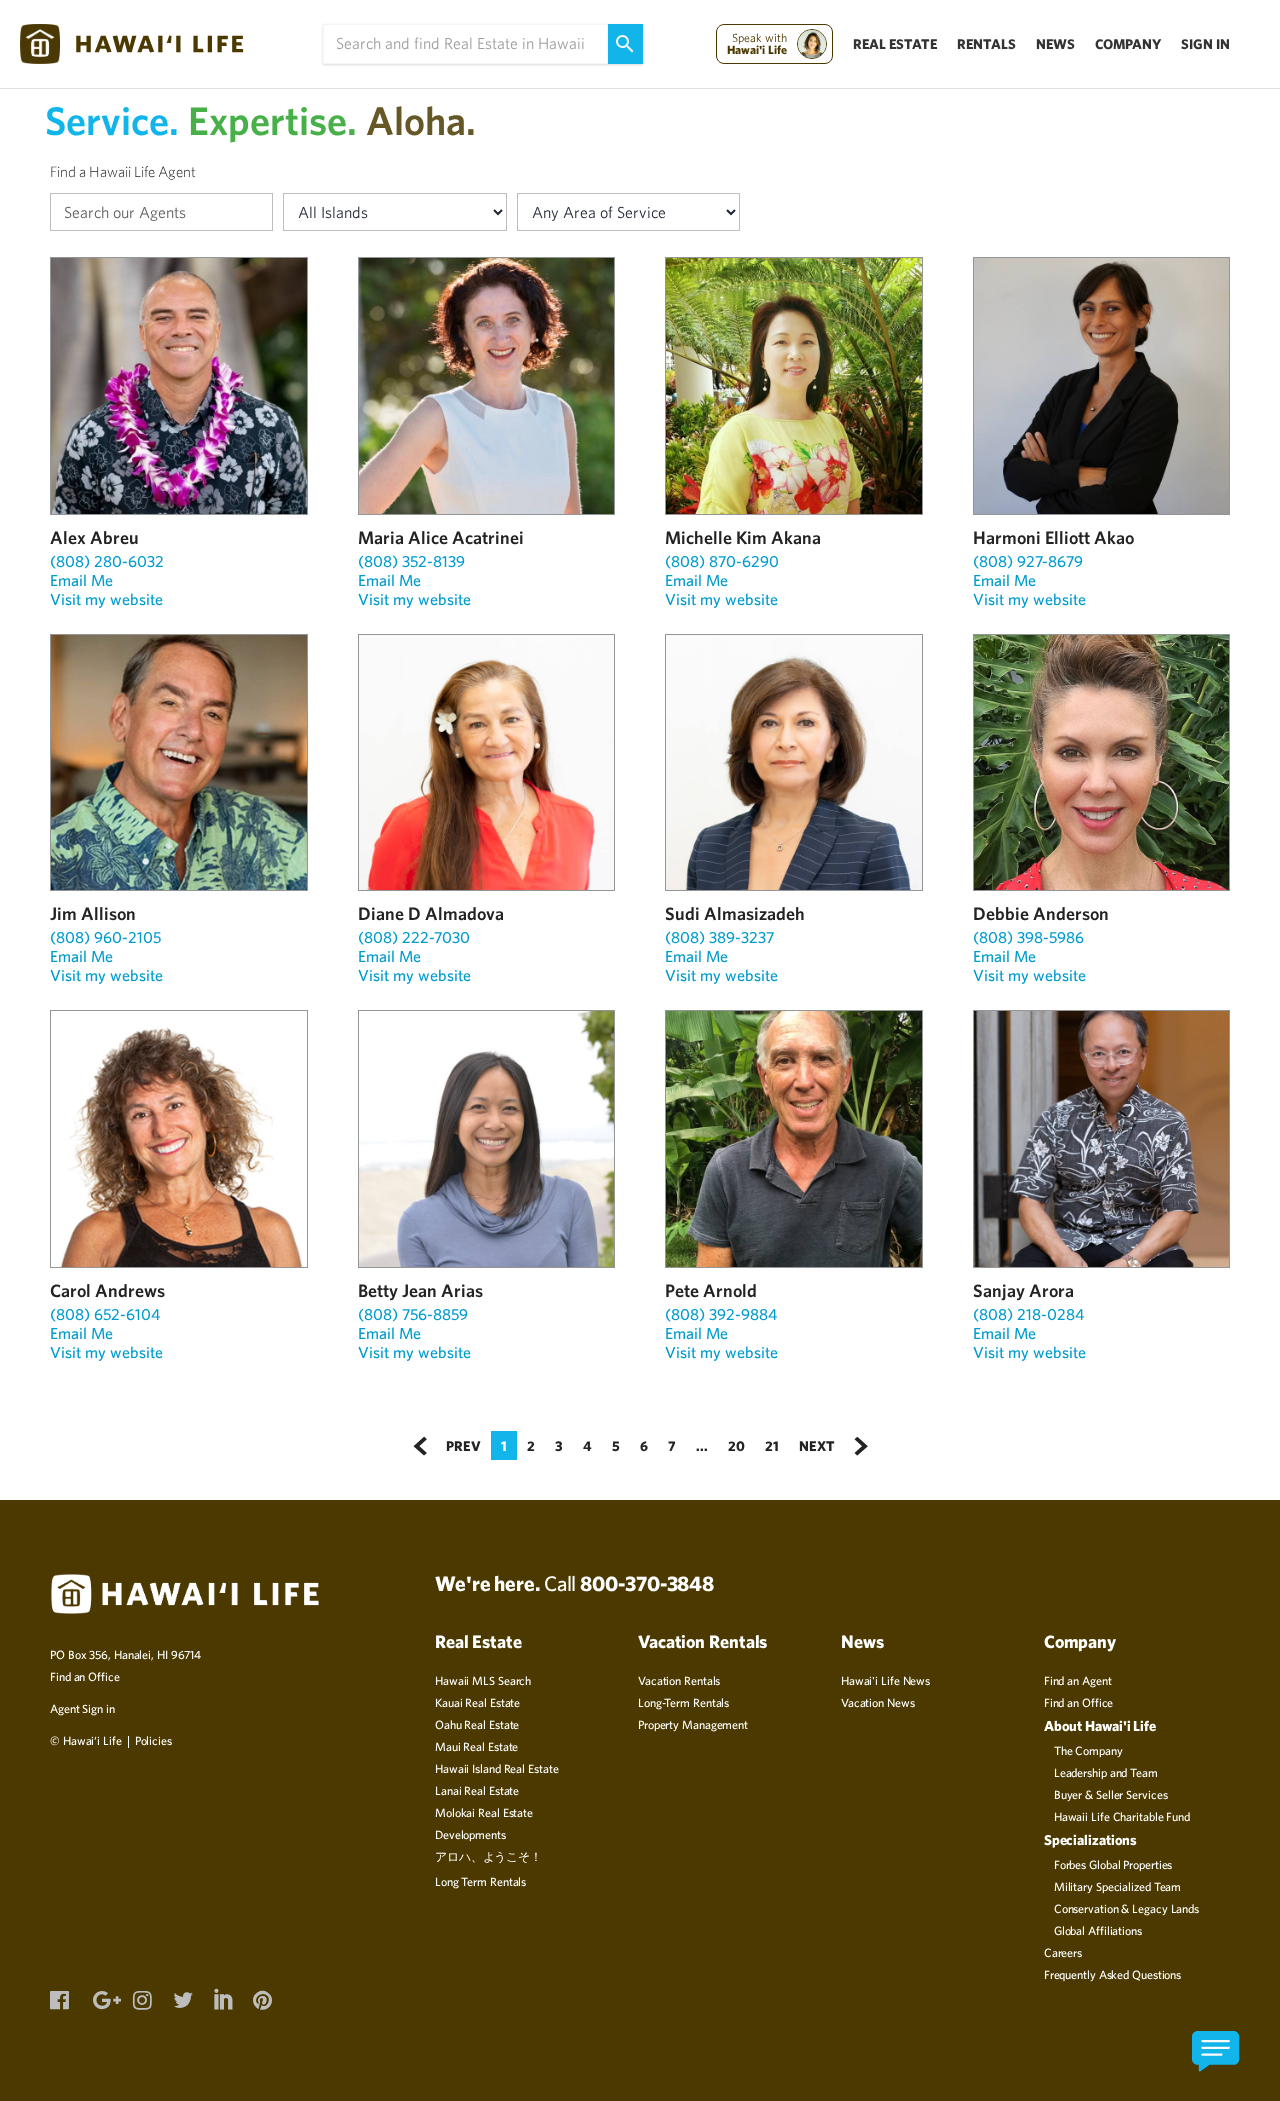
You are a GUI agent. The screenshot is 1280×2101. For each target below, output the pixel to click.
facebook (59, 1998)
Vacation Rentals (679, 1680)
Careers (1063, 1952)
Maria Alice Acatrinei (441, 537)
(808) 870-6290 (722, 561)
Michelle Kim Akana (743, 537)
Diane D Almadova (431, 913)
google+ (102, 1998)
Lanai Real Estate (477, 1790)
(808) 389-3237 (719, 937)
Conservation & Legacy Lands (1126, 1908)
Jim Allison (93, 913)
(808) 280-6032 (107, 561)
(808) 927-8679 (1028, 561)
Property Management (693, 1724)
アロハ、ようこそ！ (488, 1856)
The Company (1088, 1750)
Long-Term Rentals (683, 1702)
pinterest (262, 1998)
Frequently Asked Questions (1112, 1974)
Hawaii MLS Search (483, 1680)
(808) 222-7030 (414, 937)
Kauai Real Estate (477, 1702)
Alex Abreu (94, 537)
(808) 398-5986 (1028, 937)
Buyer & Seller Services (1111, 1794)
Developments (470, 1834)
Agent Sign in (82, 1708)
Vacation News (878, 1702)
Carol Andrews (107, 1290)
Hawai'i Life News (885, 1680)
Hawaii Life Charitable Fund (1122, 1816)
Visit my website (106, 599)
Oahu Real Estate (477, 1724)
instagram (142, 1998)
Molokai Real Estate (484, 1812)
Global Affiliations (1098, 1930)
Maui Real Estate (476, 1746)
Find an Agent (1078, 1680)
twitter (182, 1998)
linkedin (222, 1996)
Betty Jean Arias (420, 1290)
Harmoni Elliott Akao (1053, 537)
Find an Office (85, 1676)
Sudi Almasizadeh (735, 913)
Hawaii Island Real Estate (497, 1768)
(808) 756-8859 (413, 1314)
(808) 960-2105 (105, 937)
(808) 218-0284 (1028, 1314)
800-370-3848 (647, 1583)
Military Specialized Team (1118, 1886)
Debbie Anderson (1041, 913)
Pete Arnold (711, 1290)
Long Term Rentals (480, 1881)
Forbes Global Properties (1113, 1864)
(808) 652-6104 (105, 1314)
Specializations (1091, 1839)
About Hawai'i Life (1100, 1725)
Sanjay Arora (1023, 1290)
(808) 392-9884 (721, 1314)
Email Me (81, 580)
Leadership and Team (1106, 1772)
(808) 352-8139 (411, 561)
